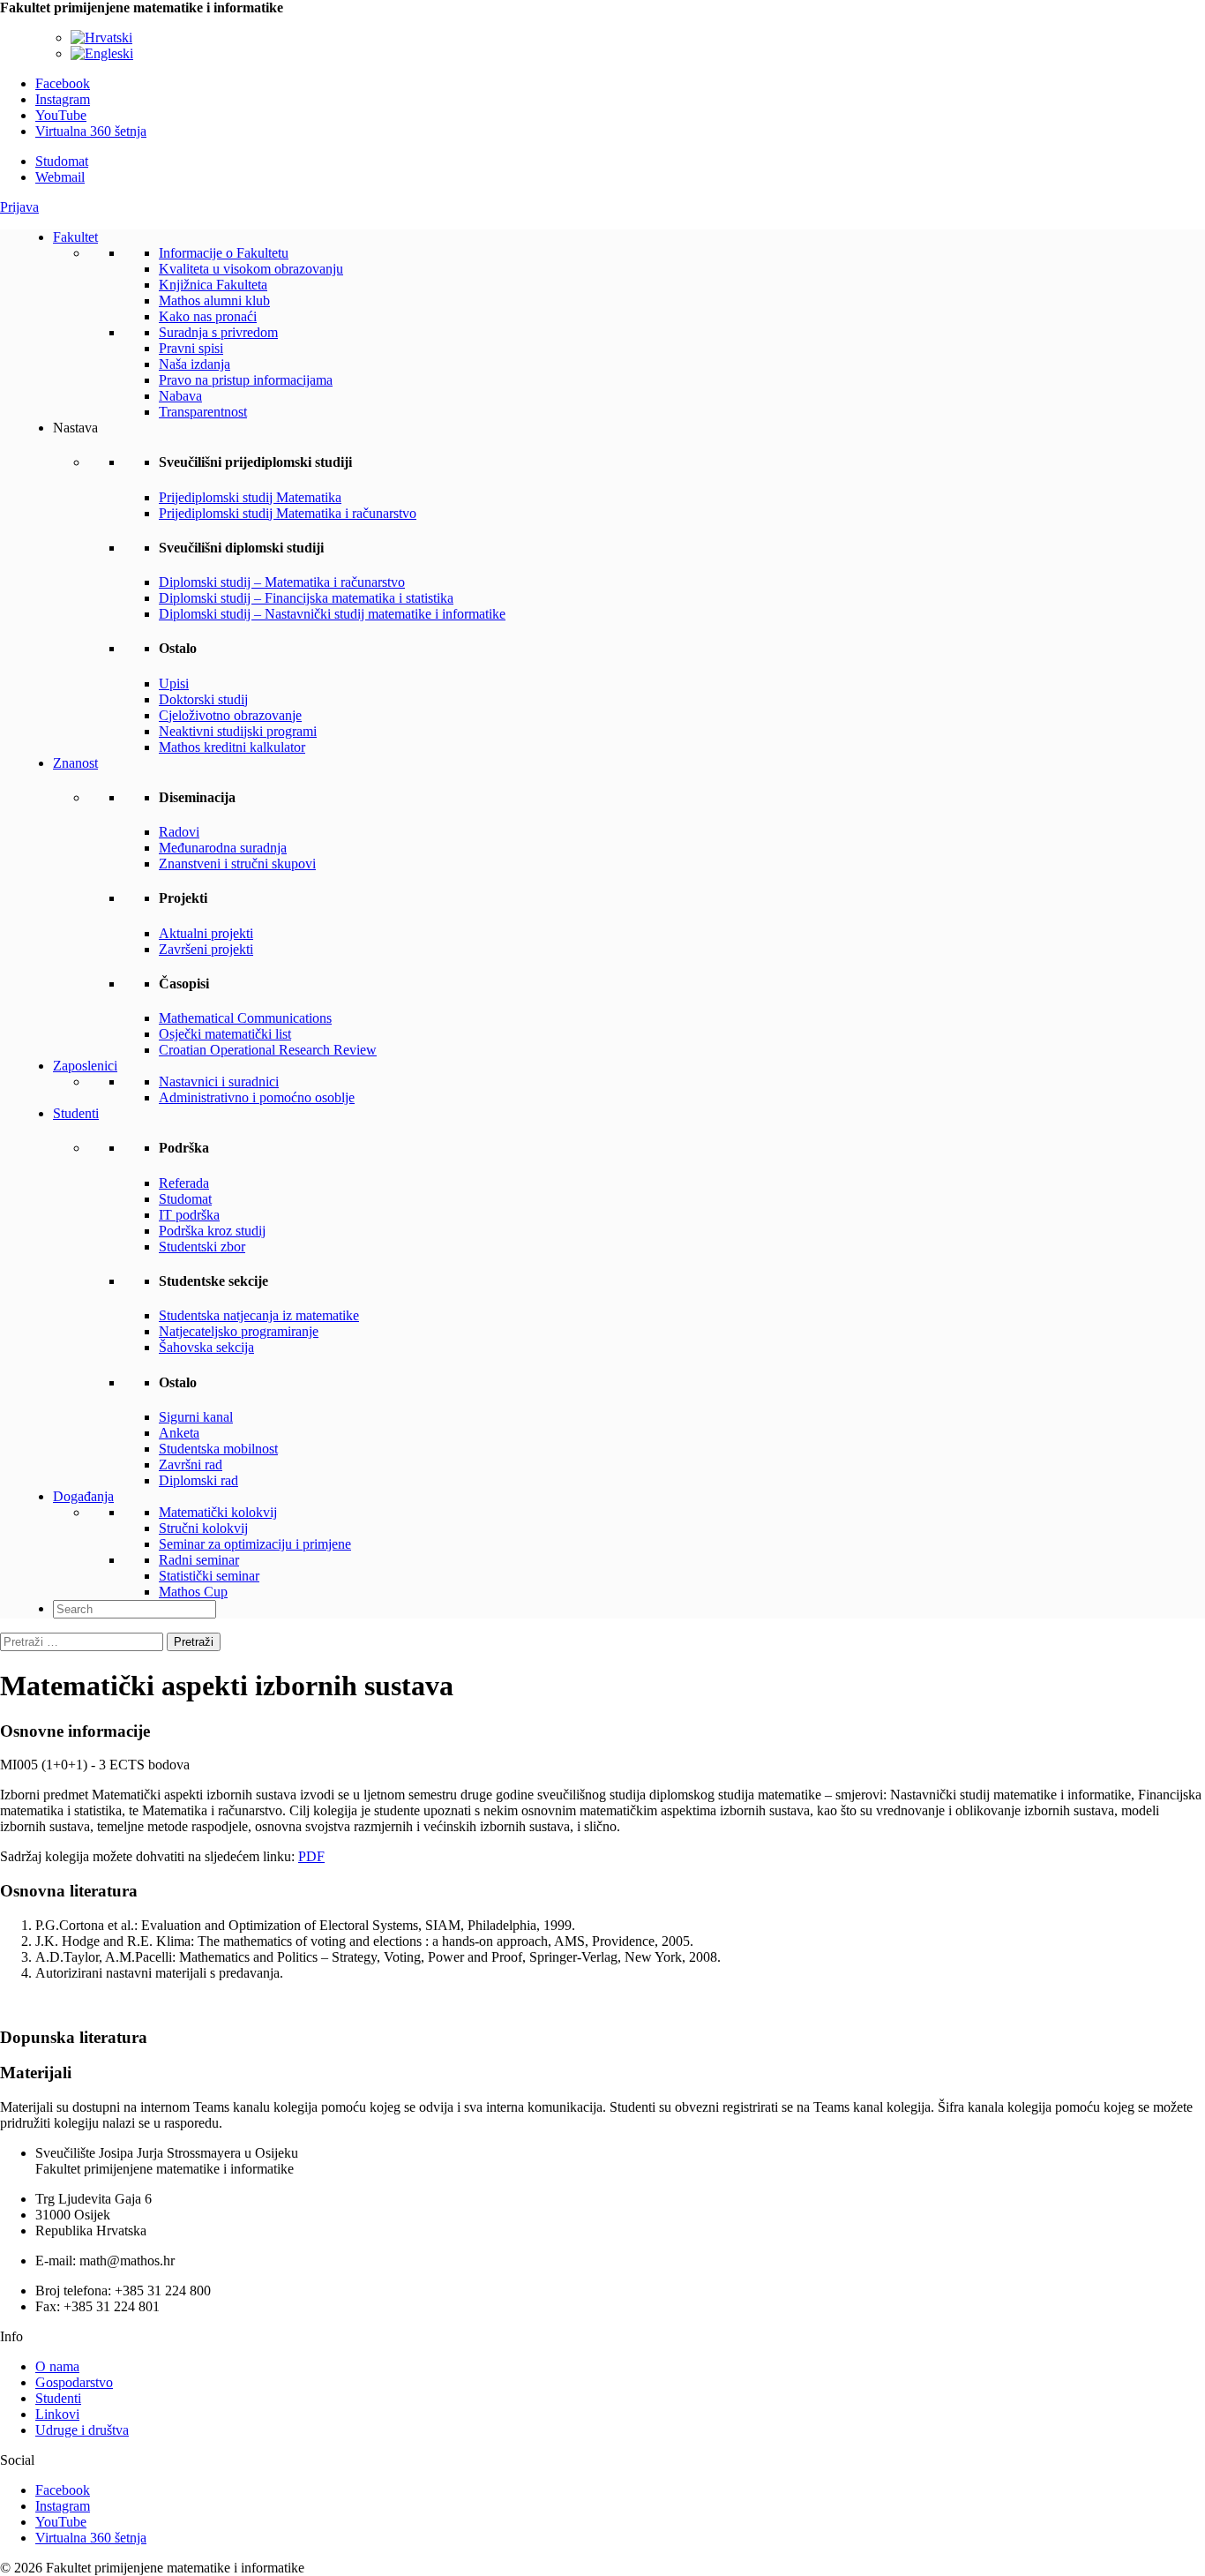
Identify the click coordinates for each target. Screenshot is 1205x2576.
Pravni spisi (191, 348)
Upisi (174, 683)
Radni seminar (199, 1560)
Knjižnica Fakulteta (213, 285)
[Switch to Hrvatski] (101, 38)
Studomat (62, 161)
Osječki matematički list (225, 1034)
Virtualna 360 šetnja (91, 131)
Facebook (63, 83)
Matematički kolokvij (218, 1512)
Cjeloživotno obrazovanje (230, 715)
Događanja (83, 1496)
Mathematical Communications (245, 1018)
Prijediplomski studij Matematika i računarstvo (288, 513)
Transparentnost (203, 412)
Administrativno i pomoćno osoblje (257, 1097)
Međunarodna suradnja (223, 848)
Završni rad (191, 1464)
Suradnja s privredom (218, 332)
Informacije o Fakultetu (224, 253)
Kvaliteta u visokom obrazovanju (251, 269)
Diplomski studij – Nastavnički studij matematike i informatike (332, 614)
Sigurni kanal (196, 1417)
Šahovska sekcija (206, 1347)
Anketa (179, 1433)
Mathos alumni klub (214, 300)
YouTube (61, 115)
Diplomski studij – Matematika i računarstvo (282, 582)
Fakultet (75, 237)
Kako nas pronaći (208, 316)
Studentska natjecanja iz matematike (259, 1315)
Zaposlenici (85, 1066)
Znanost (75, 763)
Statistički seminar (209, 1576)
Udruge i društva (82, 2430)
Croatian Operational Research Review (268, 1050)
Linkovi (57, 2414)
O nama (57, 2366)
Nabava (180, 396)
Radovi (179, 832)
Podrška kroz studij (212, 1231)
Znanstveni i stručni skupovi (237, 864)
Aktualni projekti (206, 933)
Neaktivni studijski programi (238, 731)
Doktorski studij (203, 699)
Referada (184, 1183)
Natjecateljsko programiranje (239, 1331)
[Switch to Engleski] (102, 53)
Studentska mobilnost (218, 1449)
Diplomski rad (198, 1480)
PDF (311, 1856)
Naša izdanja (195, 364)
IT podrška (189, 1215)
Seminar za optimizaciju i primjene (255, 1544)
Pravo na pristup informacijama (246, 380)
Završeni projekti (206, 949)
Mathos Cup (193, 1592)
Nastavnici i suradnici (219, 1081)
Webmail (60, 177)
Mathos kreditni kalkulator (232, 747)
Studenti (76, 1113)
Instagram (63, 99)
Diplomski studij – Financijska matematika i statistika (306, 598)
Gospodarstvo (74, 2382)
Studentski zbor (202, 1247)
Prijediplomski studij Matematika (250, 497)
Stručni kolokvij (203, 1528)
